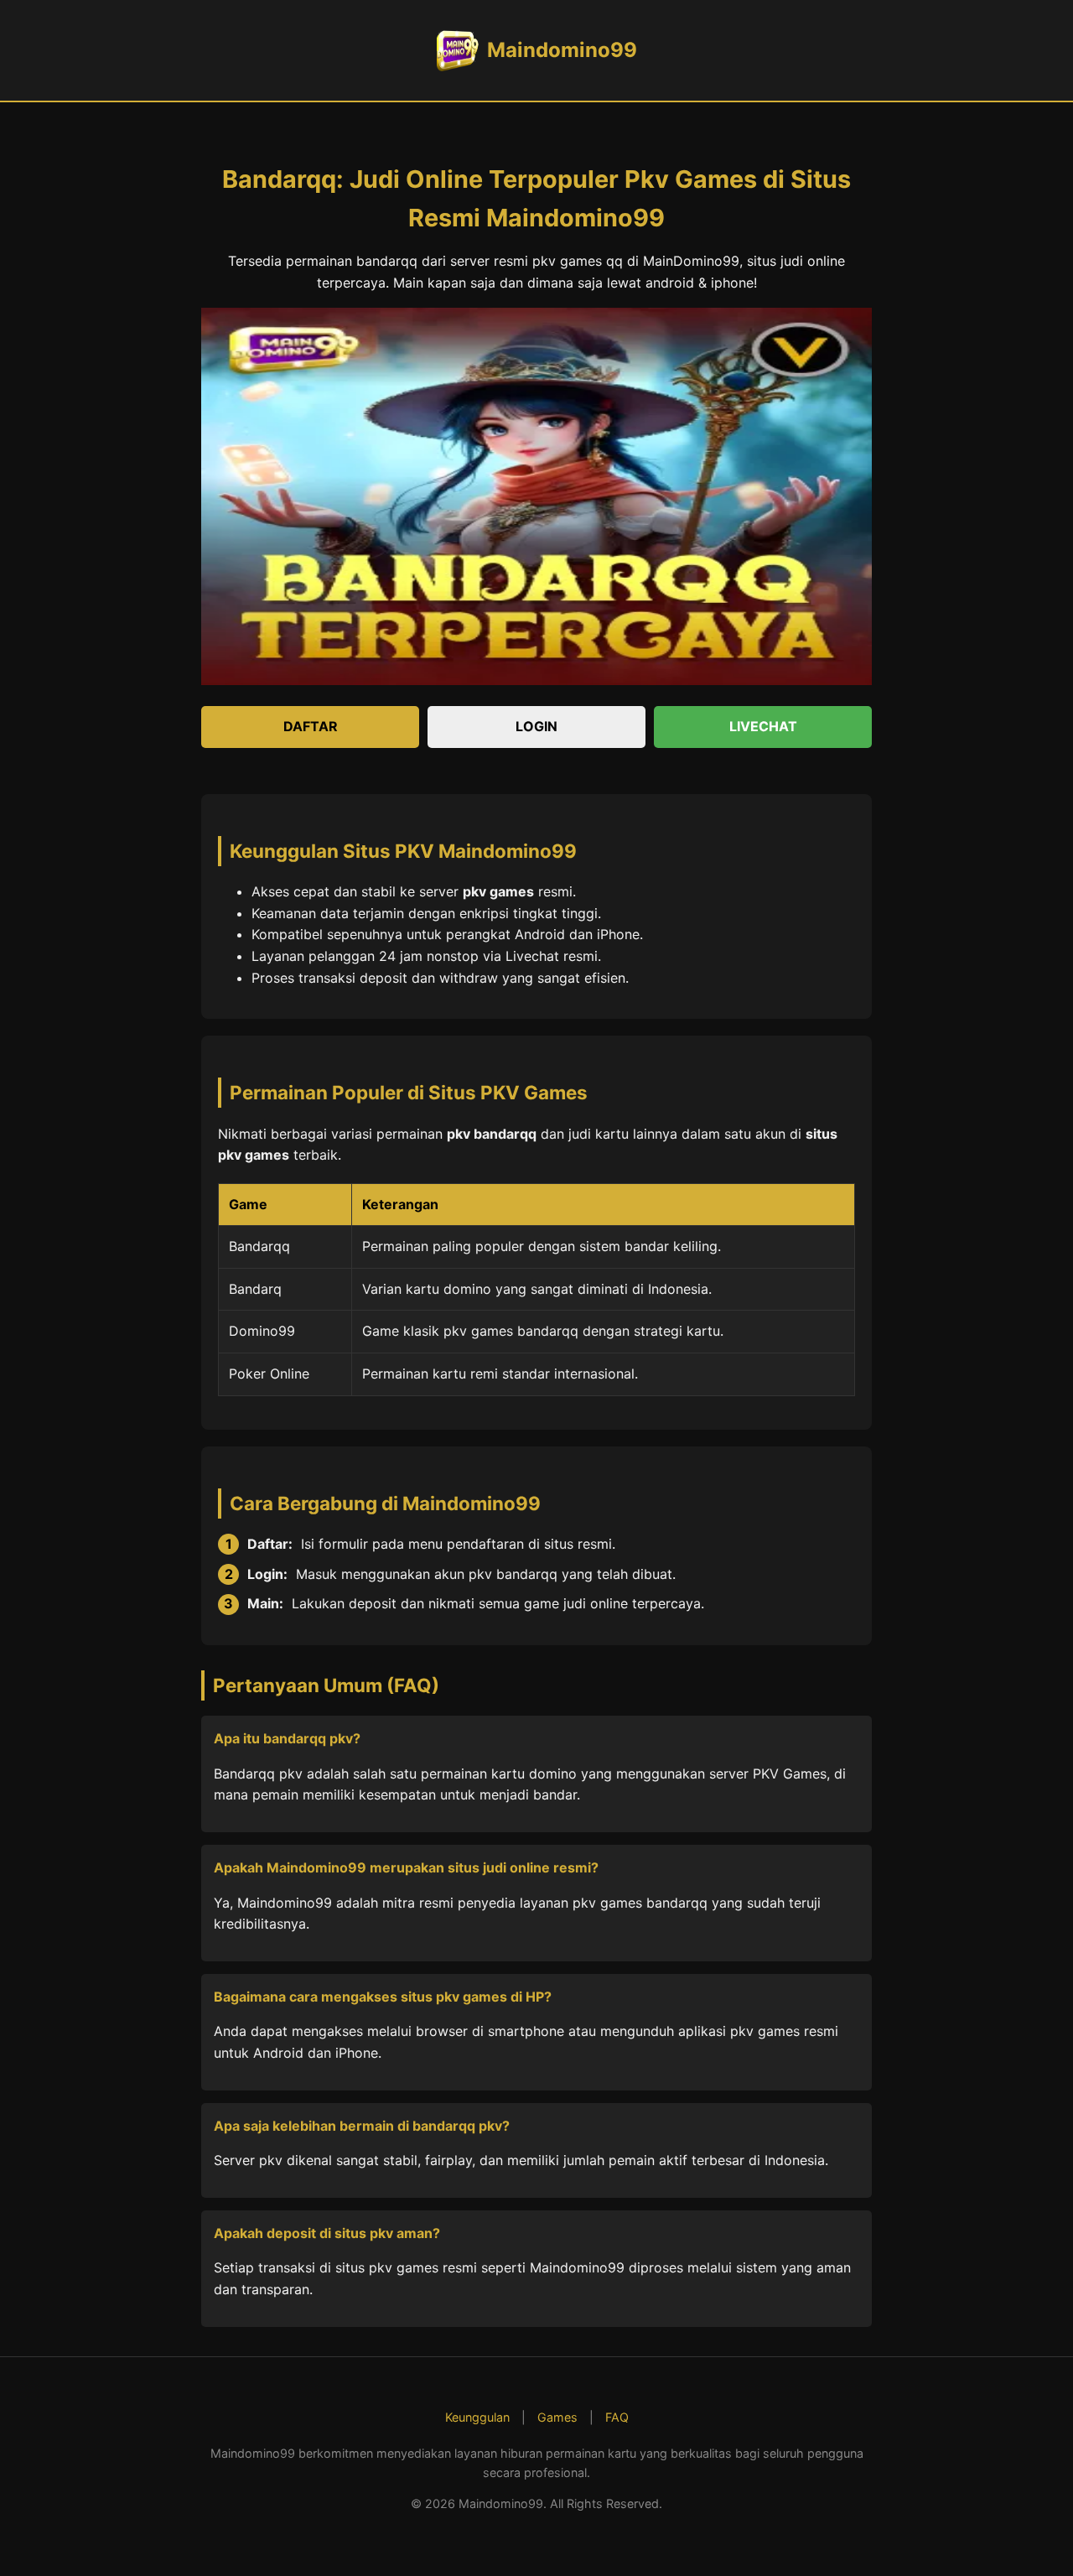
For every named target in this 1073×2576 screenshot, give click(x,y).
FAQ (617, 2417)
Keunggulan (477, 2417)
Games (557, 2417)
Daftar (311, 726)
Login (536, 726)
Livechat (763, 726)
